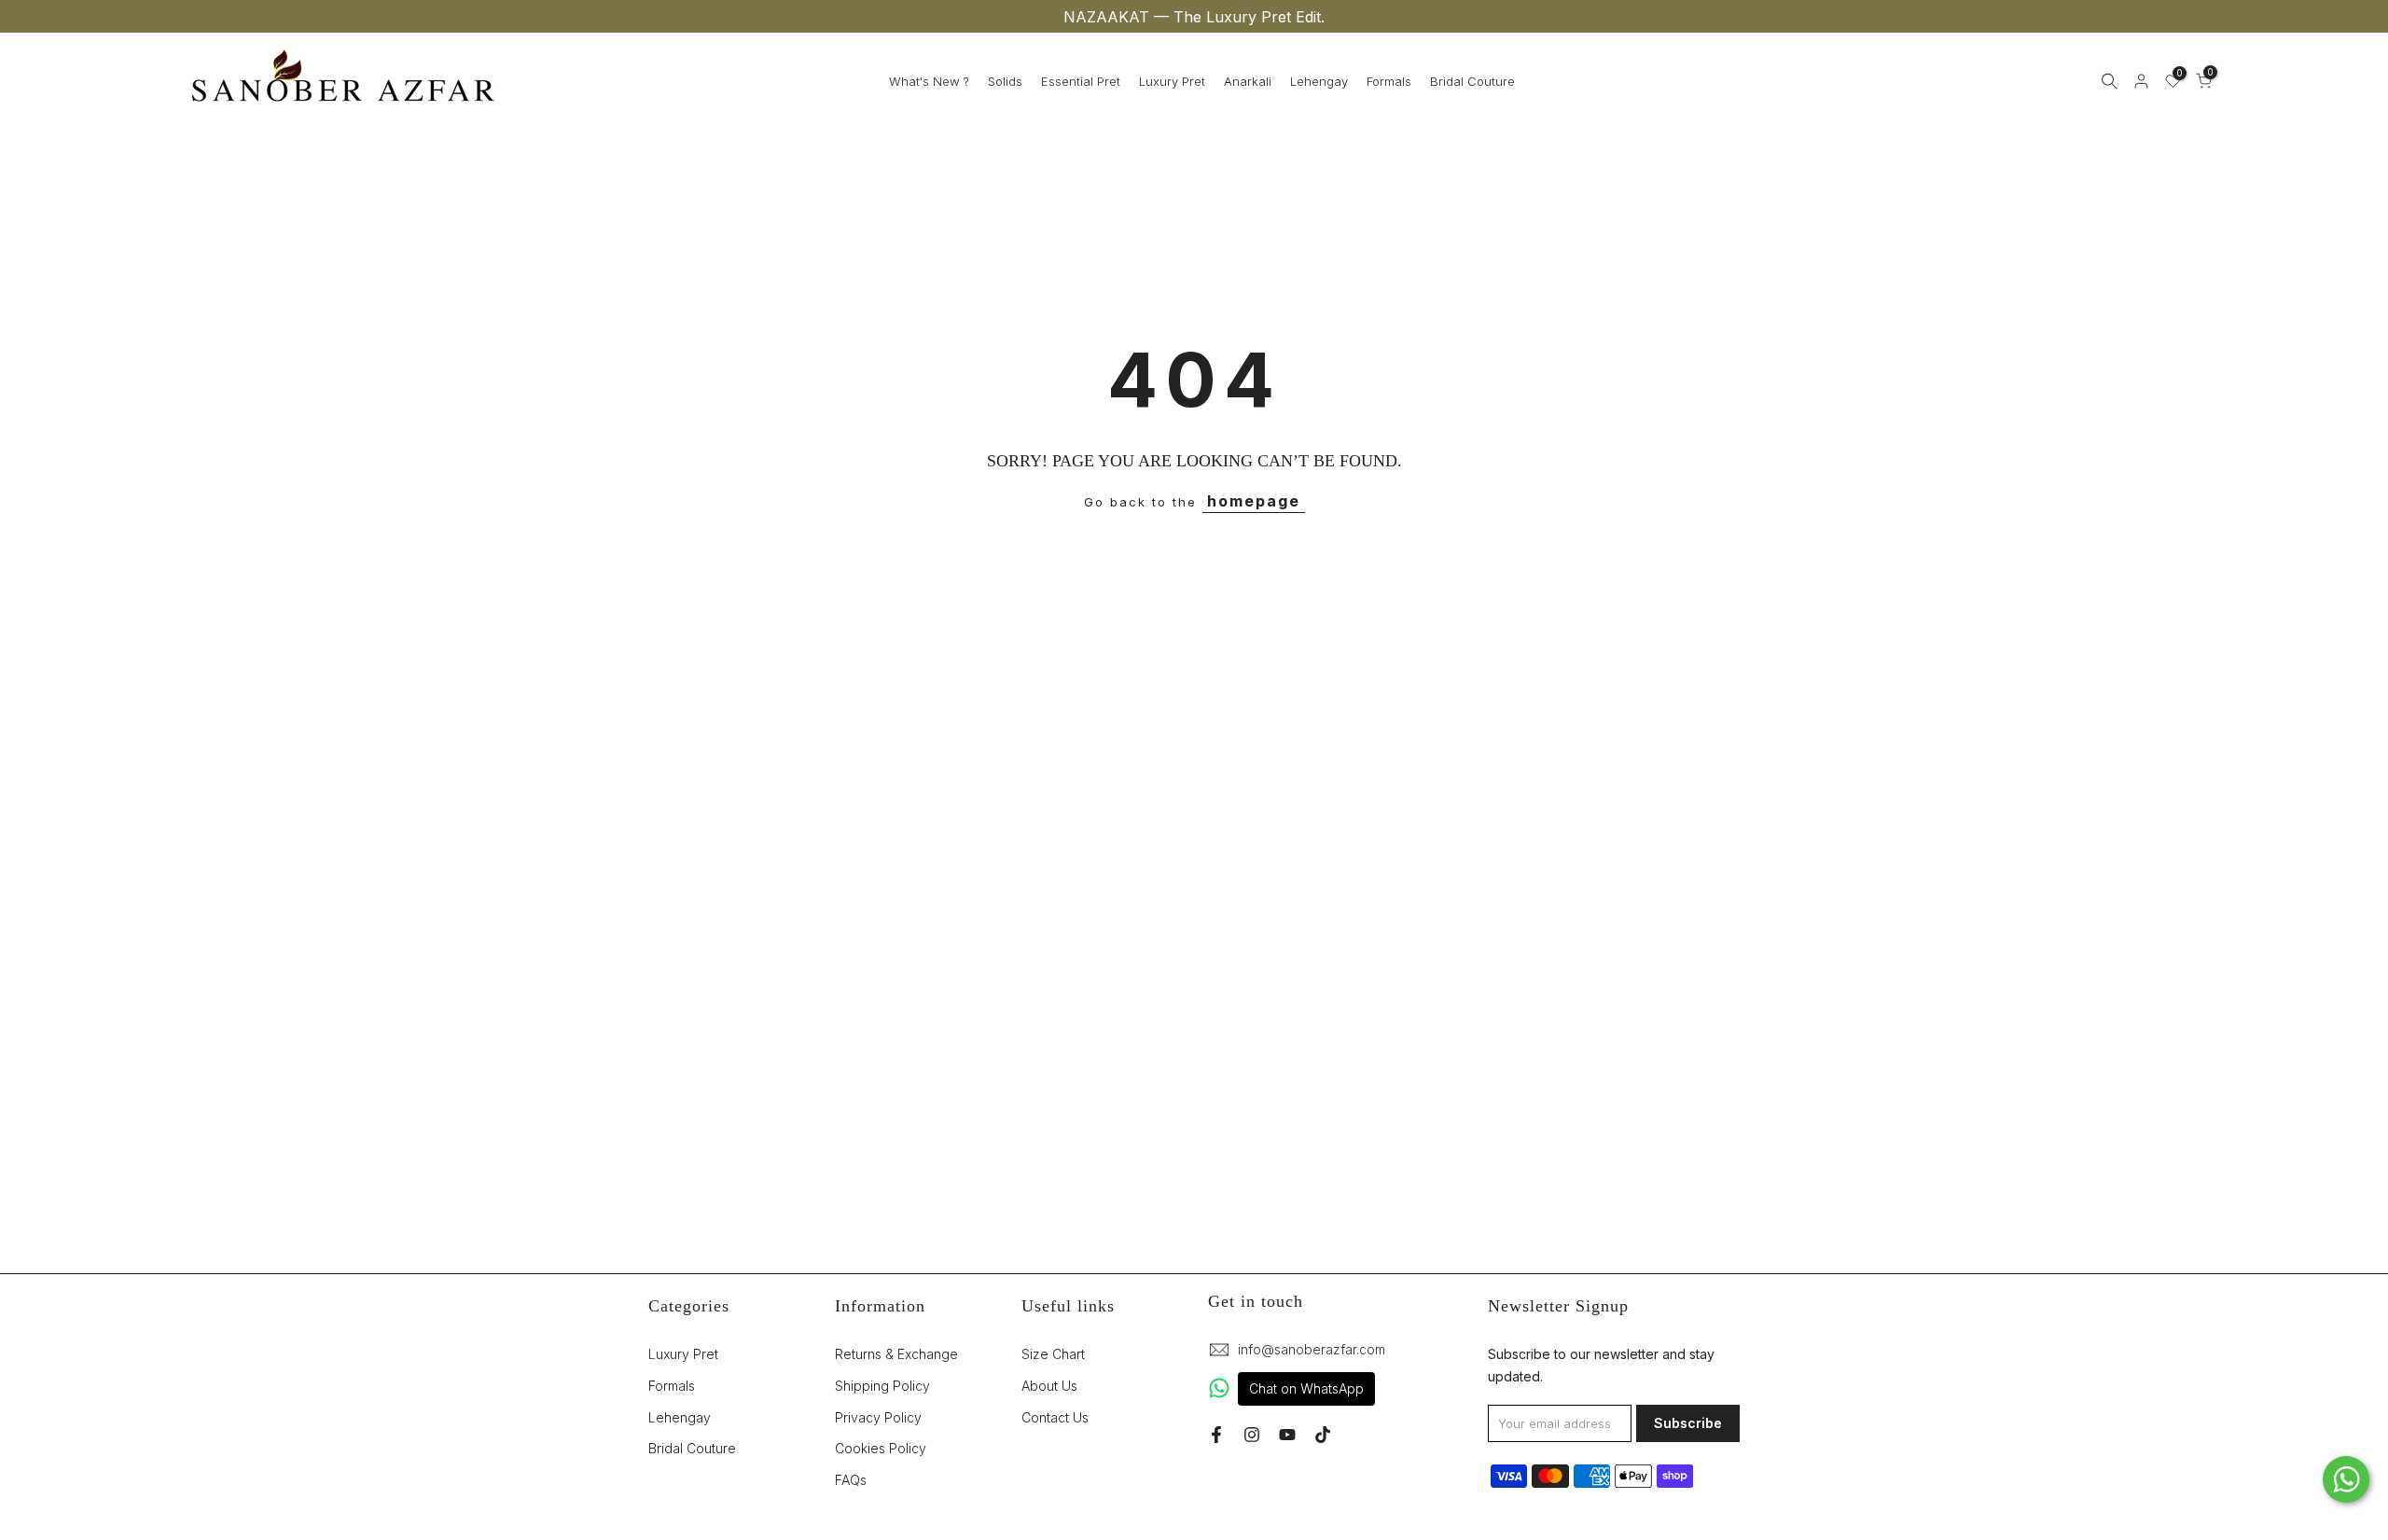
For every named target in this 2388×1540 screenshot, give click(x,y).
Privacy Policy (878, 1416)
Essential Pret (1081, 81)
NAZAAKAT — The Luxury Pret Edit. (1194, 17)
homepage (1254, 501)
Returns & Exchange (896, 1354)
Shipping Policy (882, 1385)
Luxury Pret (1172, 81)
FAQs (851, 1480)
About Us (1049, 1385)
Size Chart (1053, 1354)
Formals (1389, 81)
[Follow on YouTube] (1287, 1435)
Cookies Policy (881, 1448)
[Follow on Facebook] (1216, 1435)
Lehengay (1319, 81)
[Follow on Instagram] (1252, 1435)
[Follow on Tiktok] (1323, 1435)
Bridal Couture (1472, 81)
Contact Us (1055, 1416)
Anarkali (1248, 81)
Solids (1005, 81)
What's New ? (929, 81)
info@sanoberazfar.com (1312, 1349)
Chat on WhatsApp (1306, 1388)
